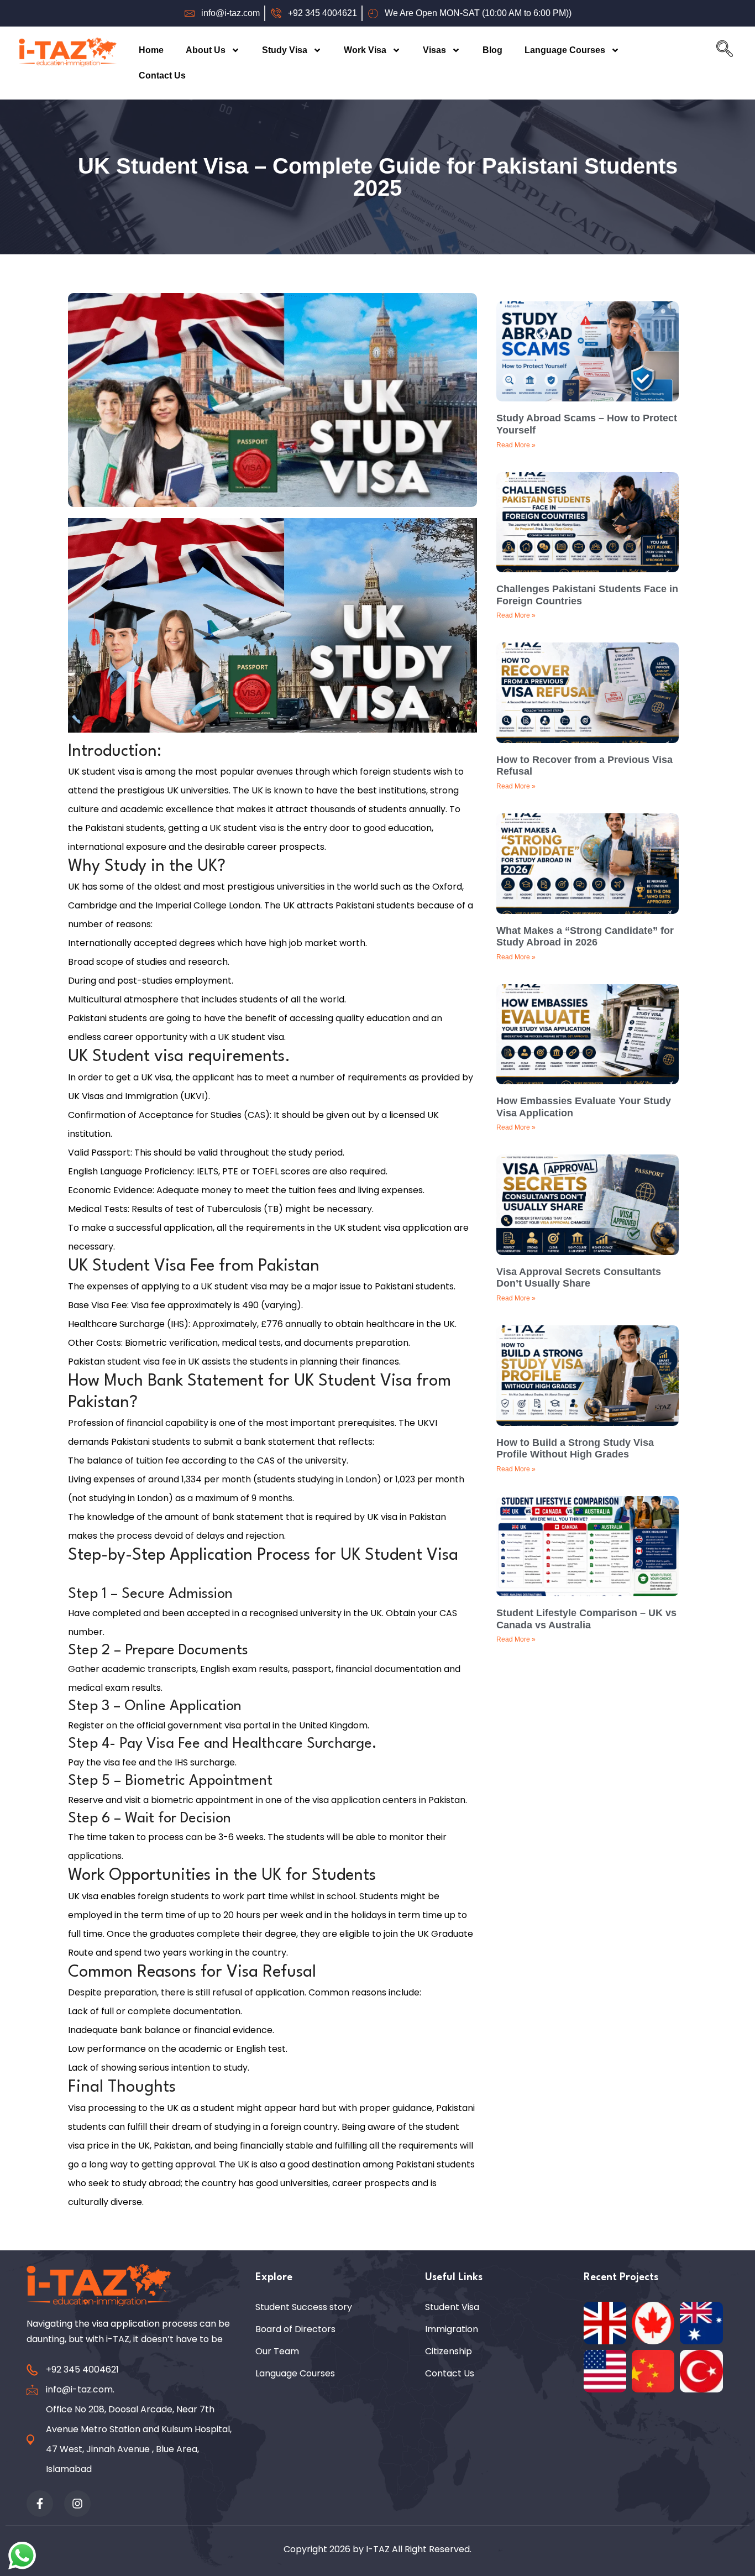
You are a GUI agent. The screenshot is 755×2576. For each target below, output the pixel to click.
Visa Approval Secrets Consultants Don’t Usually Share (579, 1278)
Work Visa (365, 50)
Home (151, 50)
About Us (206, 50)
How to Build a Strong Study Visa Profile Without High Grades (575, 1449)
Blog (492, 50)
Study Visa (285, 50)
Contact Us (162, 75)
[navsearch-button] (725, 51)
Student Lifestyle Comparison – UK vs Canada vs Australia (586, 1619)
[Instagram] (77, 2504)
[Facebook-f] (40, 2504)
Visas (434, 50)
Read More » (516, 445)
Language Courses (565, 50)
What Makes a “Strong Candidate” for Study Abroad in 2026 (585, 937)
